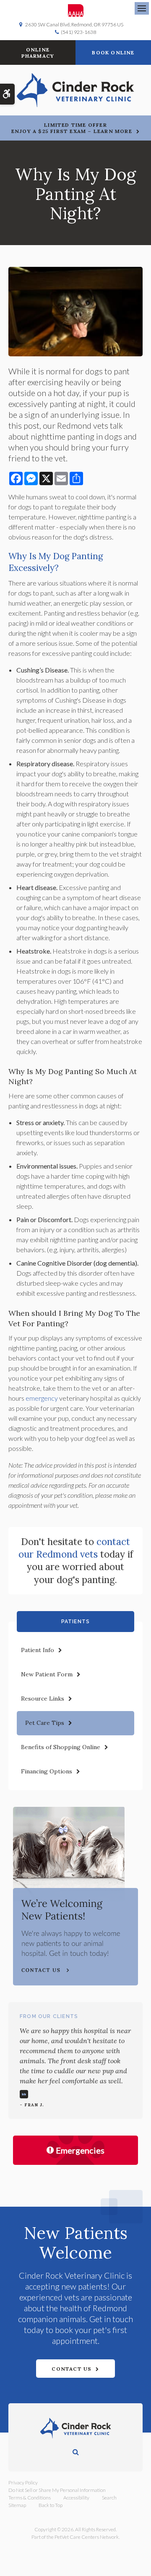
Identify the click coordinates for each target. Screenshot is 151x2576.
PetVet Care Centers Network (87, 2537)
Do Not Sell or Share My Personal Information (57, 2490)
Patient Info (38, 1650)
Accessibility (76, 2498)
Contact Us (72, 2369)
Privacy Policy (23, 2483)
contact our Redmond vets (74, 1548)
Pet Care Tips (45, 1723)
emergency (42, 1398)
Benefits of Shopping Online (61, 1747)
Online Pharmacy (38, 53)
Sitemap (17, 2505)
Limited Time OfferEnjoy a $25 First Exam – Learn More (72, 128)
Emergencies (80, 2150)
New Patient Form (47, 1674)
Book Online (113, 52)
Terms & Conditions (30, 2498)
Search (109, 2498)
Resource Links (43, 1699)
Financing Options (47, 1771)
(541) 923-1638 (78, 32)
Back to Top (51, 2505)
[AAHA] (76, 10)
